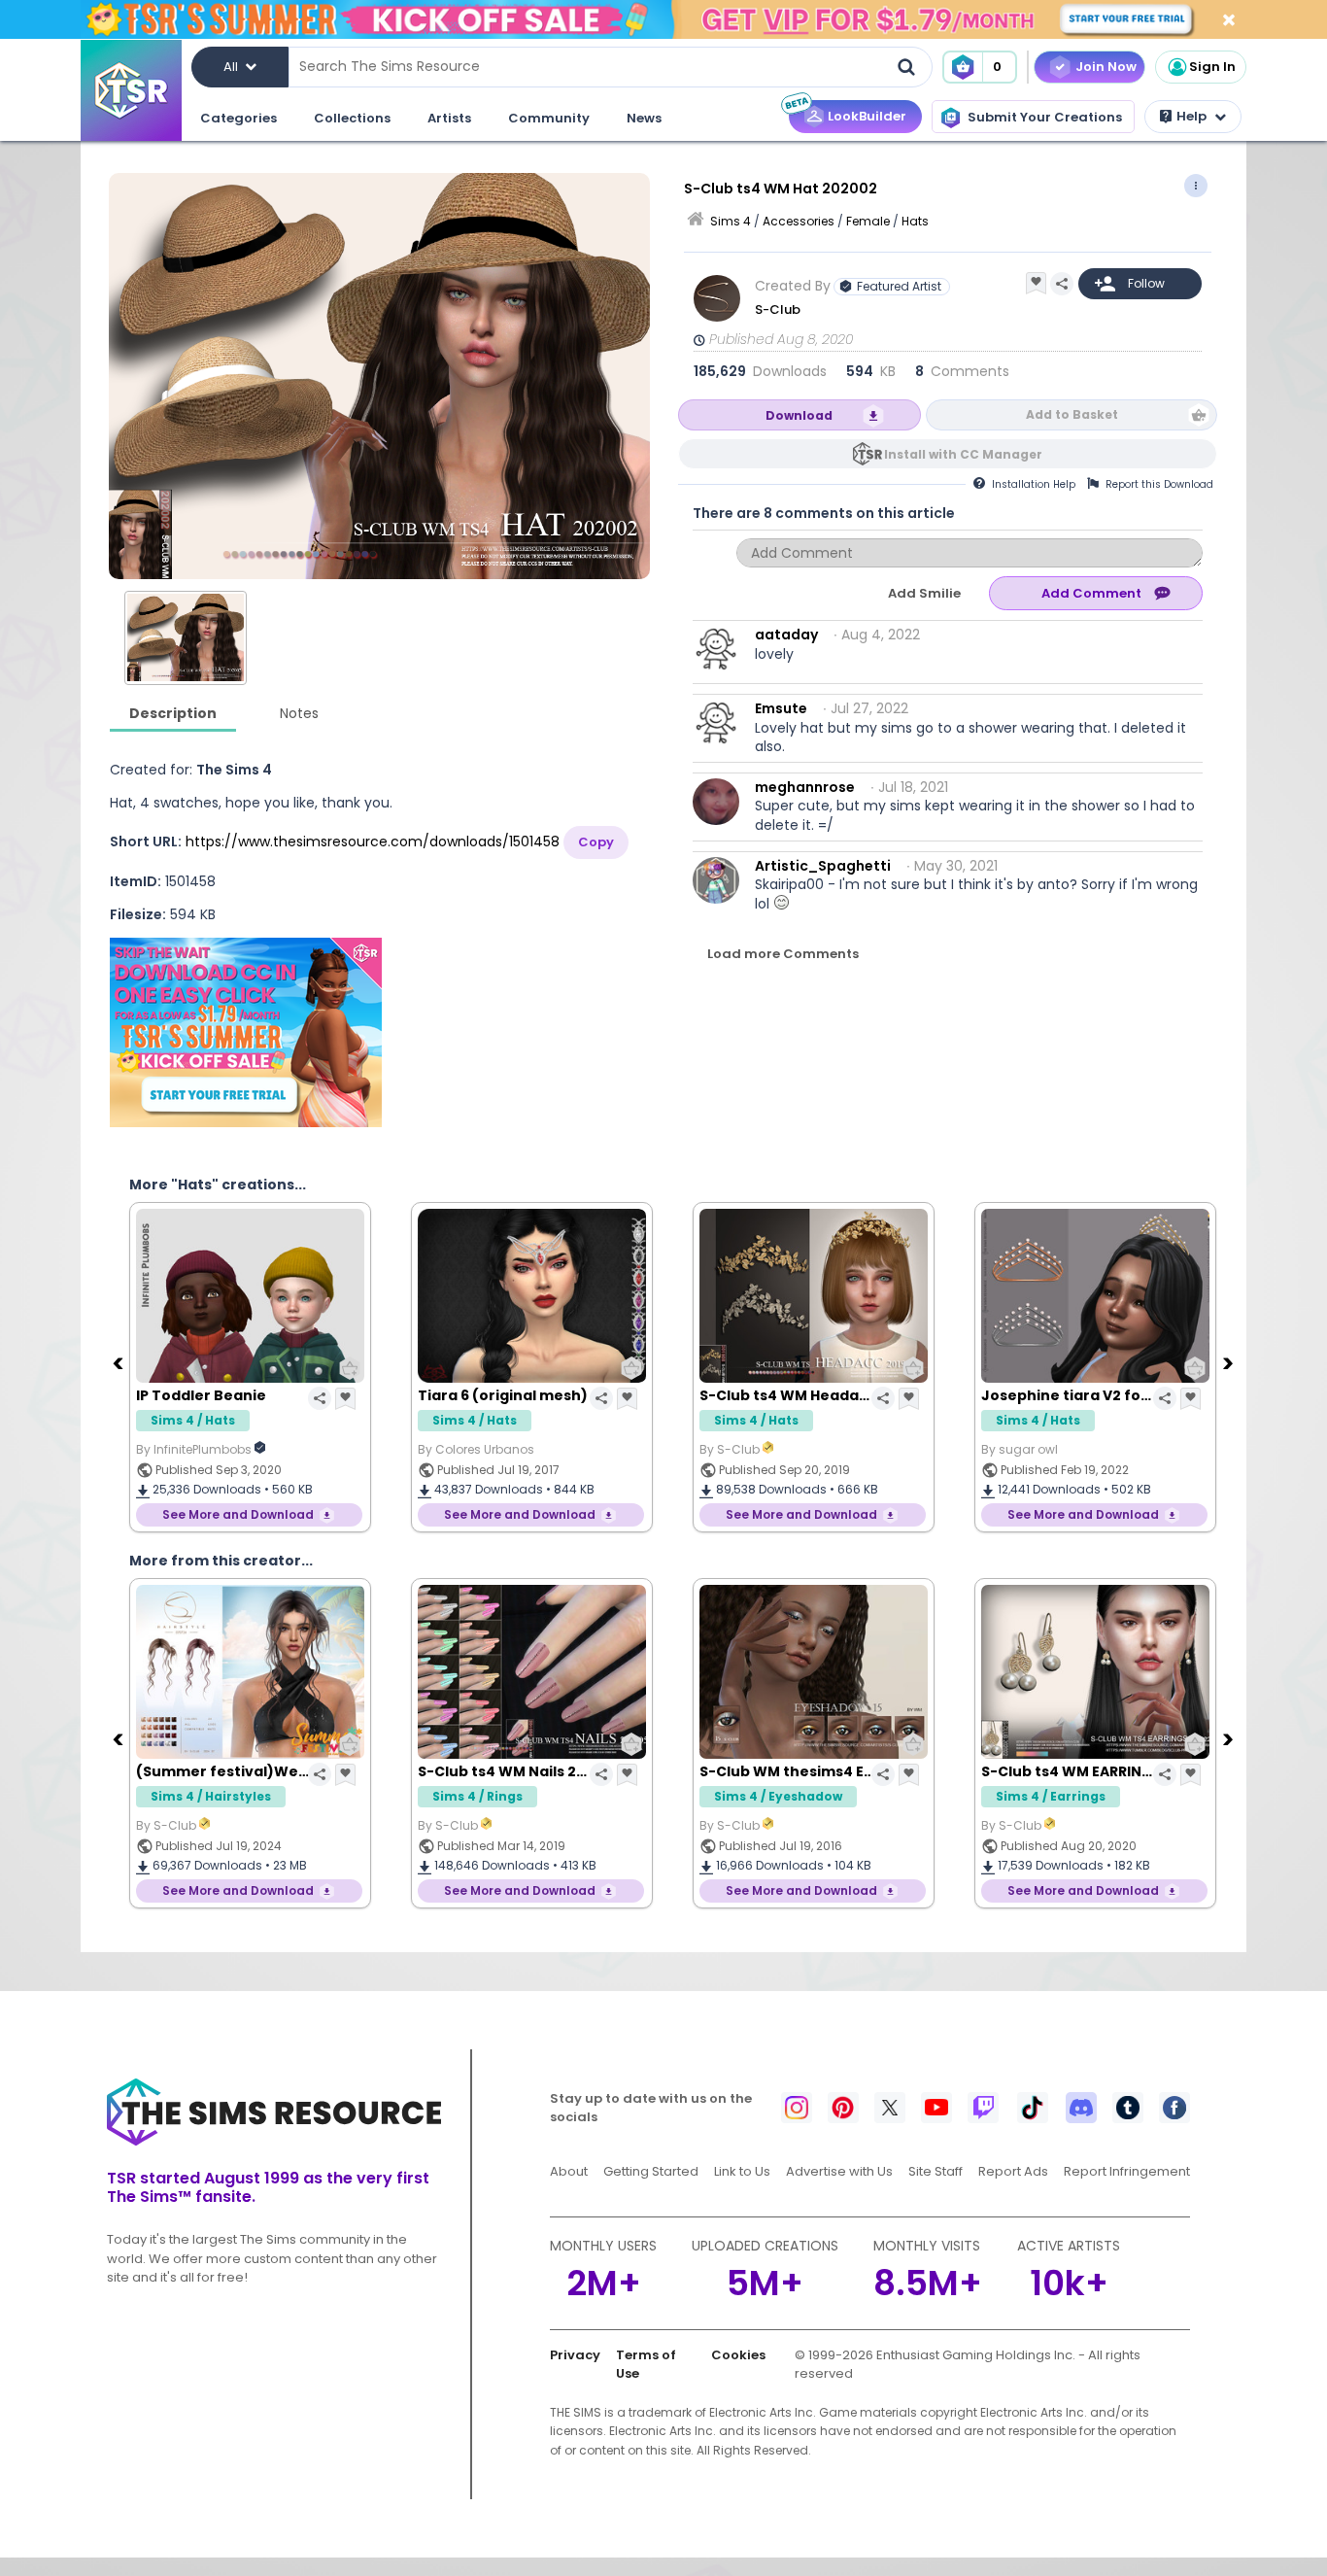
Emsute (781, 708)
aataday (786, 635)
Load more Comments (783, 954)
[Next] (1230, 1362)
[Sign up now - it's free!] (246, 1032)
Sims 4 (731, 221)
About (569, 2171)
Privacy (575, 2355)
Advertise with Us (839, 2171)
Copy (596, 842)
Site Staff (936, 2171)
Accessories (799, 221)
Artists (449, 118)
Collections (352, 118)
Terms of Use (646, 2365)
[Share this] (1062, 284)
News (644, 118)
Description (173, 713)
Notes (299, 713)
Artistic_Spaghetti (823, 866)
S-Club (778, 309)
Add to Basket (1072, 414)
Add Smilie (924, 593)
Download (799, 415)
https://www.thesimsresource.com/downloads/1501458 (373, 841)
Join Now (1106, 67)
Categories (238, 118)
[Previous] (119, 1362)
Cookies (738, 2355)
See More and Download (238, 1514)
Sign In (1212, 67)
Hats (915, 221)
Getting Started (651, 2171)
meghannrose (805, 787)
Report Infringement (1127, 2171)
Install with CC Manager (963, 454)
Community (549, 118)
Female (868, 221)
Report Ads (1013, 2171)
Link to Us (742, 2171)
